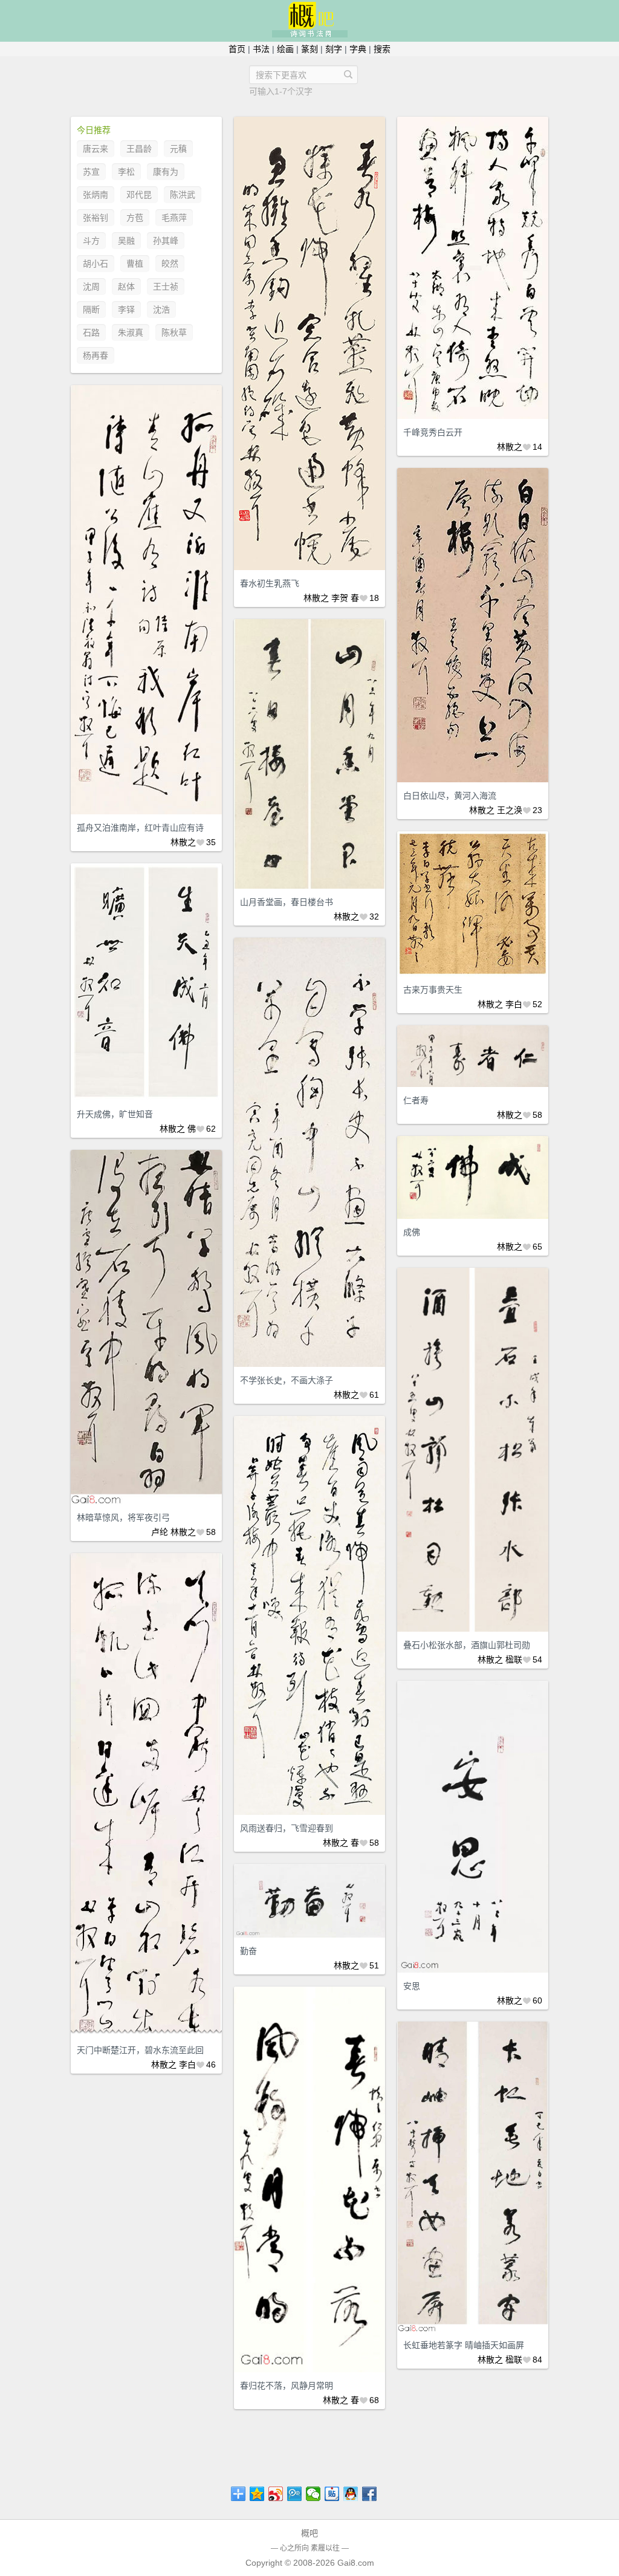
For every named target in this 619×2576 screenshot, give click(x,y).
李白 (514, 1004)
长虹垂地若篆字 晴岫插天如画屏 (464, 2345)
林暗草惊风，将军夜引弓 (123, 1517)
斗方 (91, 241)
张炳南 (96, 195)
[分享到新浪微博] (276, 2494)
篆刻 (309, 49)
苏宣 (91, 172)
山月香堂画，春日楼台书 (287, 902)
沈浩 (161, 310)
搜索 (382, 49)
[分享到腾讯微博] (295, 2494)
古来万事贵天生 (433, 990)
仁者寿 (416, 1100)
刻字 (334, 49)
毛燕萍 (174, 218)
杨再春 (96, 355)
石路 (91, 333)
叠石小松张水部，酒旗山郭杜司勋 (467, 1645)
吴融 (126, 241)
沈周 (91, 287)
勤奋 (248, 1951)
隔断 (91, 310)
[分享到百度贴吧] (332, 2494)
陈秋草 (174, 333)
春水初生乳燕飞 (270, 583)
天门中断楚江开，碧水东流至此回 (140, 2050)
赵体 (126, 287)
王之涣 (510, 810)
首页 (237, 49)
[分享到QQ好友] (351, 2494)
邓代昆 (139, 195)
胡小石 (96, 264)
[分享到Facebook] (370, 2494)
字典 (358, 49)
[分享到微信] (313, 2494)
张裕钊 (96, 218)
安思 (412, 1986)
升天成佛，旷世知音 (115, 1114)
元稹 (178, 149)
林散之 (316, 598)
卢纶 (160, 1532)
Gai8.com (356, 2563)
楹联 (514, 1659)
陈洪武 (183, 195)
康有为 (166, 172)
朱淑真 (131, 333)
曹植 (135, 264)
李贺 (340, 598)
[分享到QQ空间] (257, 2494)
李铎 (126, 310)
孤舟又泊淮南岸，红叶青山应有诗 (140, 828)
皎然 (170, 264)
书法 (261, 49)
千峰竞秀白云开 (433, 432)
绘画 (285, 49)
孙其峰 (166, 241)
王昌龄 (139, 149)
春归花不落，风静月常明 (287, 2386)
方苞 (135, 218)
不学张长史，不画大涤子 (287, 1380)
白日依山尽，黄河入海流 (450, 796)
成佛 (412, 1232)
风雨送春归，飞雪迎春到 (287, 1828)
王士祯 (166, 287)
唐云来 (96, 149)
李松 (126, 172)
